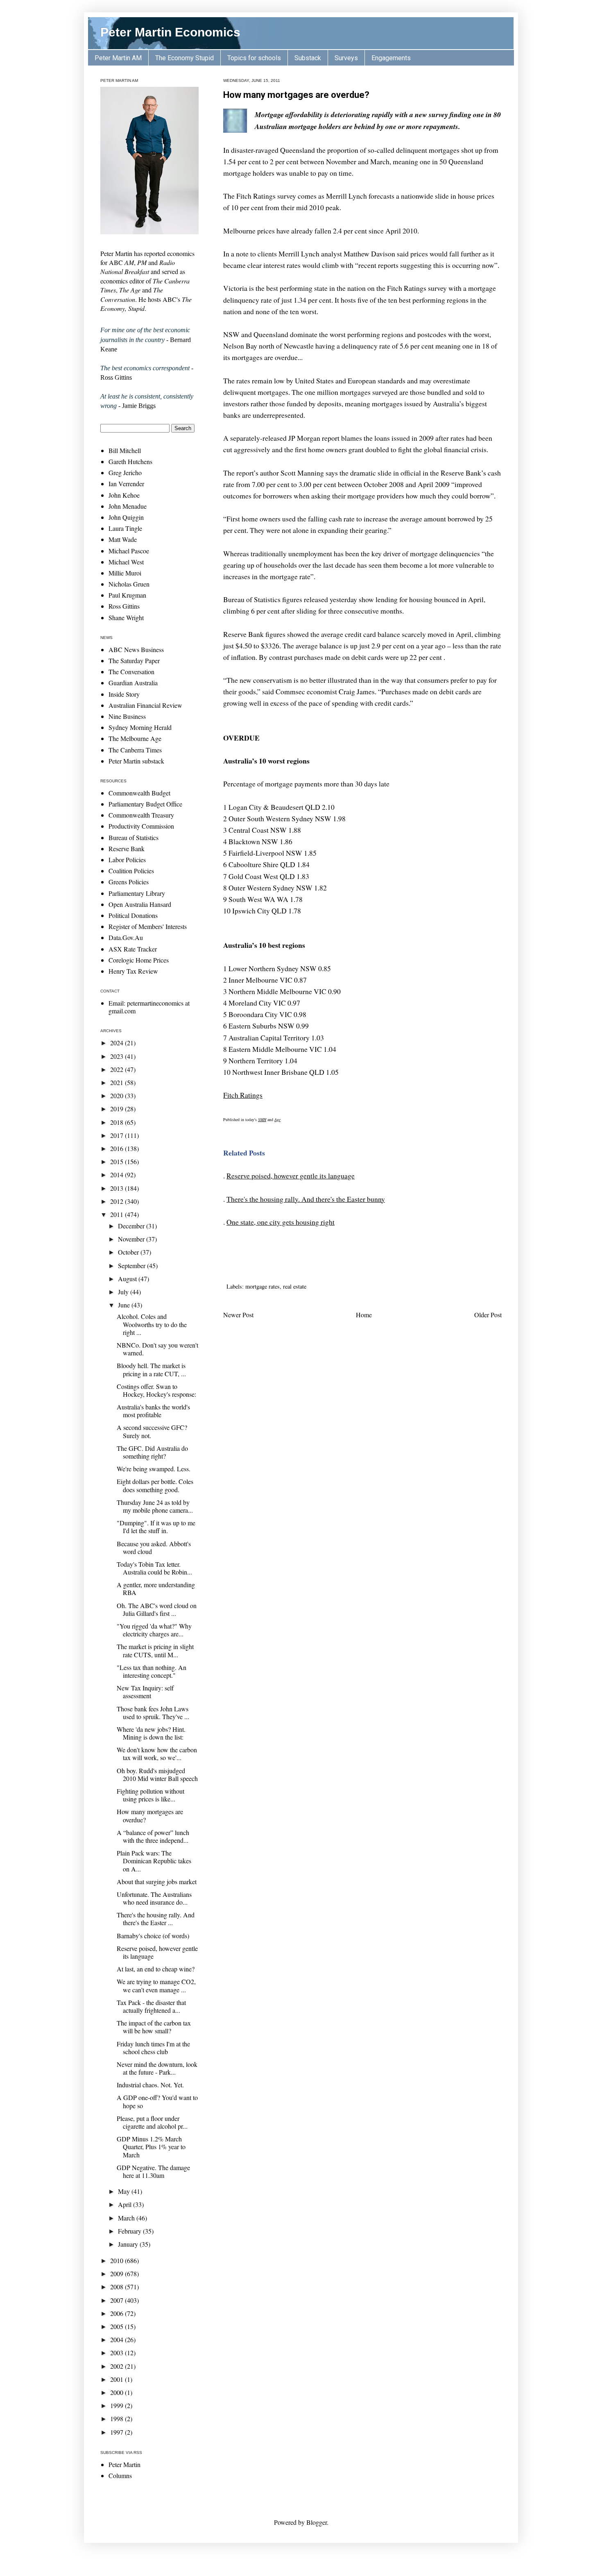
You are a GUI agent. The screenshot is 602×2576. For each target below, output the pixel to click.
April (126, 2204)
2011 (118, 1214)
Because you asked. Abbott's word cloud (154, 1547)
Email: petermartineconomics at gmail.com (149, 1007)
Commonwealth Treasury (141, 815)
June (125, 1305)
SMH (262, 1119)
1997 (118, 2432)
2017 (118, 1135)
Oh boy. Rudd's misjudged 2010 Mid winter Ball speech (157, 1774)
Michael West (126, 562)
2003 (118, 2353)
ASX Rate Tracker (133, 949)
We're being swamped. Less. (154, 1469)
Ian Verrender (126, 484)
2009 (118, 2274)
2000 (118, 2392)
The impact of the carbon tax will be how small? (154, 2027)
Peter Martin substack (136, 761)
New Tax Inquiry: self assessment (145, 1692)
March (127, 2218)
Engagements (391, 58)
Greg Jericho (125, 472)
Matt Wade (123, 539)
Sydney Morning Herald (140, 727)
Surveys (346, 58)
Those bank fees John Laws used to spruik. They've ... (153, 1713)
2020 (118, 1095)
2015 (118, 1161)
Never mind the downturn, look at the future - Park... (157, 2068)
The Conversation (131, 672)
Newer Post (238, 1315)
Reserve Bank (127, 848)
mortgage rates (263, 1286)
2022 (118, 1069)
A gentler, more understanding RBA (156, 1588)
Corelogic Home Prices (139, 960)
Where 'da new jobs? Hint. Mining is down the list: (151, 1733)
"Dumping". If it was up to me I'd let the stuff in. (156, 1527)
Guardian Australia (133, 683)
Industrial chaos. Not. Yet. (150, 2085)
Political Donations (133, 915)
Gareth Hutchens (130, 461)
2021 (118, 1082)
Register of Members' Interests (148, 926)
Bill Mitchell (125, 450)
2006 (118, 2313)
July (124, 1292)
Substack (308, 58)
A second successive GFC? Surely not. (152, 1431)
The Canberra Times (135, 750)
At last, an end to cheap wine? (156, 1969)
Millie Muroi (125, 573)
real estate (295, 1286)
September (132, 1265)
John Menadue (128, 506)
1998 (118, 2419)
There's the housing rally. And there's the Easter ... (156, 1919)
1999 (118, 2405)
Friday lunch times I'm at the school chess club (153, 2048)
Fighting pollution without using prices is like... (150, 1795)
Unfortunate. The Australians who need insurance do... (154, 1898)
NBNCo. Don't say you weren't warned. (157, 1349)
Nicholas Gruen (129, 584)
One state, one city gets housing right (281, 1222)
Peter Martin (124, 2464)
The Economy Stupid (184, 58)
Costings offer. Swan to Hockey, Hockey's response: (156, 1390)
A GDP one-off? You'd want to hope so (157, 2101)
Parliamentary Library (137, 893)
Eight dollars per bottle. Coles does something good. (155, 1485)
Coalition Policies (131, 871)
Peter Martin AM (118, 58)
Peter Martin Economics (170, 32)
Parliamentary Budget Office (145, 804)
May (125, 2191)
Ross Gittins (124, 606)
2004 (118, 2339)
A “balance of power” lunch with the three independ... (153, 1836)
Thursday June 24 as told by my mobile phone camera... (155, 1506)
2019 (118, 1109)
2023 (118, 1056)
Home (364, 1315)
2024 (118, 1043)
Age (277, 1119)
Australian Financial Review (145, 705)
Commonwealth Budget (139, 793)
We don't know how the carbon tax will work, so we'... (157, 1754)
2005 (118, 2326)
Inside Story (124, 694)
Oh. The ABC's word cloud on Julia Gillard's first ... (157, 1609)
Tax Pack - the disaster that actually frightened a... (151, 2006)
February (130, 2231)
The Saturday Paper (134, 660)
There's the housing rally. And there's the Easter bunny (306, 1199)
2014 (118, 1175)
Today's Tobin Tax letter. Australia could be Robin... (154, 1568)
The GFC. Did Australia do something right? (152, 1452)
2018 (118, 1122)
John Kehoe (124, 495)
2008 (118, 2287)
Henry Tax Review (133, 971)
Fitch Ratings (243, 1095)
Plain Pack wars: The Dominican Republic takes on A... (154, 1861)
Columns (120, 2475)
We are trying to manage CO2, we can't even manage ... (156, 1985)
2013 (118, 1188)
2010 (118, 2260)
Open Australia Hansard (140, 904)
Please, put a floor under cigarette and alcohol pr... (152, 2122)
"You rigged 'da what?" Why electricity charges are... (154, 1630)
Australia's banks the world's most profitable (153, 1411)
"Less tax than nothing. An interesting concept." (152, 1671)
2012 (118, 1201)
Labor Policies (127, 860)
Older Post (488, 1315)
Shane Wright (126, 617)
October (129, 1252)
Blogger (317, 2522)
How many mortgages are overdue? (296, 95)
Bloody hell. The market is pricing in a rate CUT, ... (151, 1369)
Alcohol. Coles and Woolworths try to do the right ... (152, 1324)
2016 (118, 1148)
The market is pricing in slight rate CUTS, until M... (155, 1650)
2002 (118, 2366)
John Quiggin (126, 517)
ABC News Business (136, 649)
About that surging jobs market (157, 1882)
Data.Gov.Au (126, 937)
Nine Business (127, 716)
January (129, 2244)
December (132, 1226)
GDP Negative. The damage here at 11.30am (153, 2171)
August (128, 1279)
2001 (118, 2379)
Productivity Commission (141, 826)
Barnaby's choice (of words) (153, 1936)
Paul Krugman (127, 595)
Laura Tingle (125, 528)
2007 (118, 2300)
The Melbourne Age (135, 738)
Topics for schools (254, 58)
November (132, 1239)
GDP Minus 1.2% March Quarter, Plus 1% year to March (151, 2147)
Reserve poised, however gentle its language (291, 1176)
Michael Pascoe (129, 551)
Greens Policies (129, 882)
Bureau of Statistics (134, 837)
